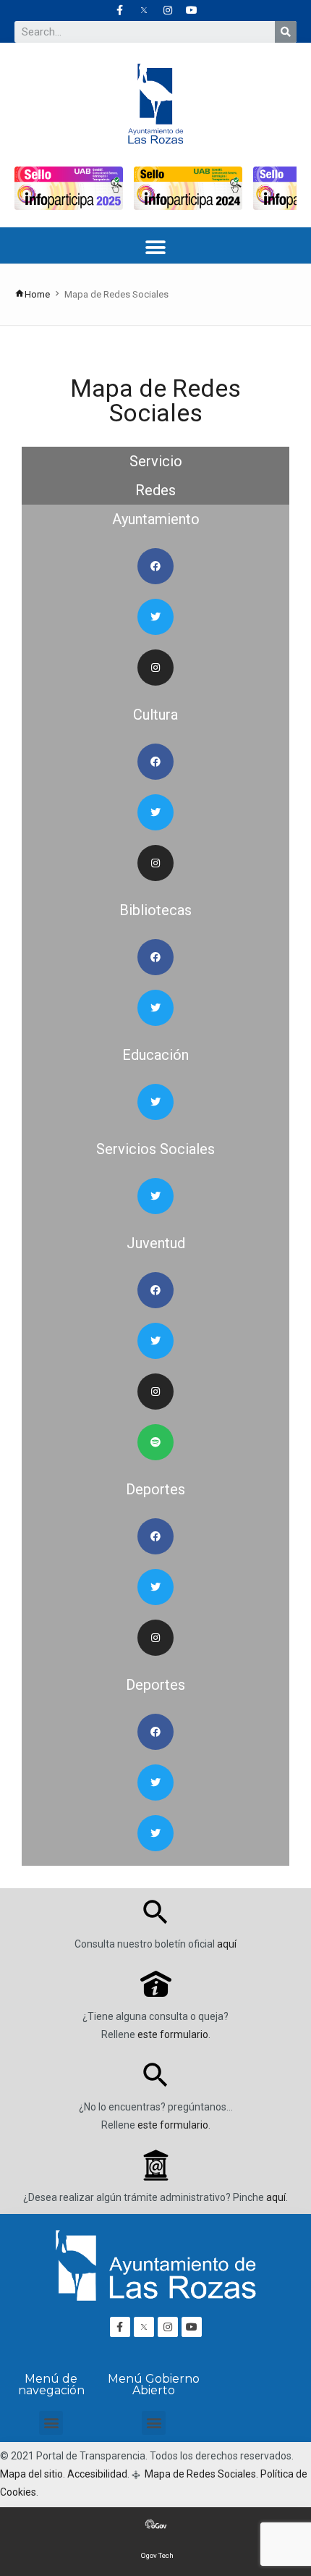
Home (37, 294)
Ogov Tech (157, 2555)
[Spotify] (155, 1442)
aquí (227, 1944)
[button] (156, 247)
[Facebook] (155, 566)
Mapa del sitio (31, 2474)
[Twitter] (155, 617)
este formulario (173, 2034)
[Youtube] (192, 10)
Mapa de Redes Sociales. (200, 2474)
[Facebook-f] (120, 10)
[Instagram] (168, 10)
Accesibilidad (97, 2474)
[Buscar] (286, 32)
